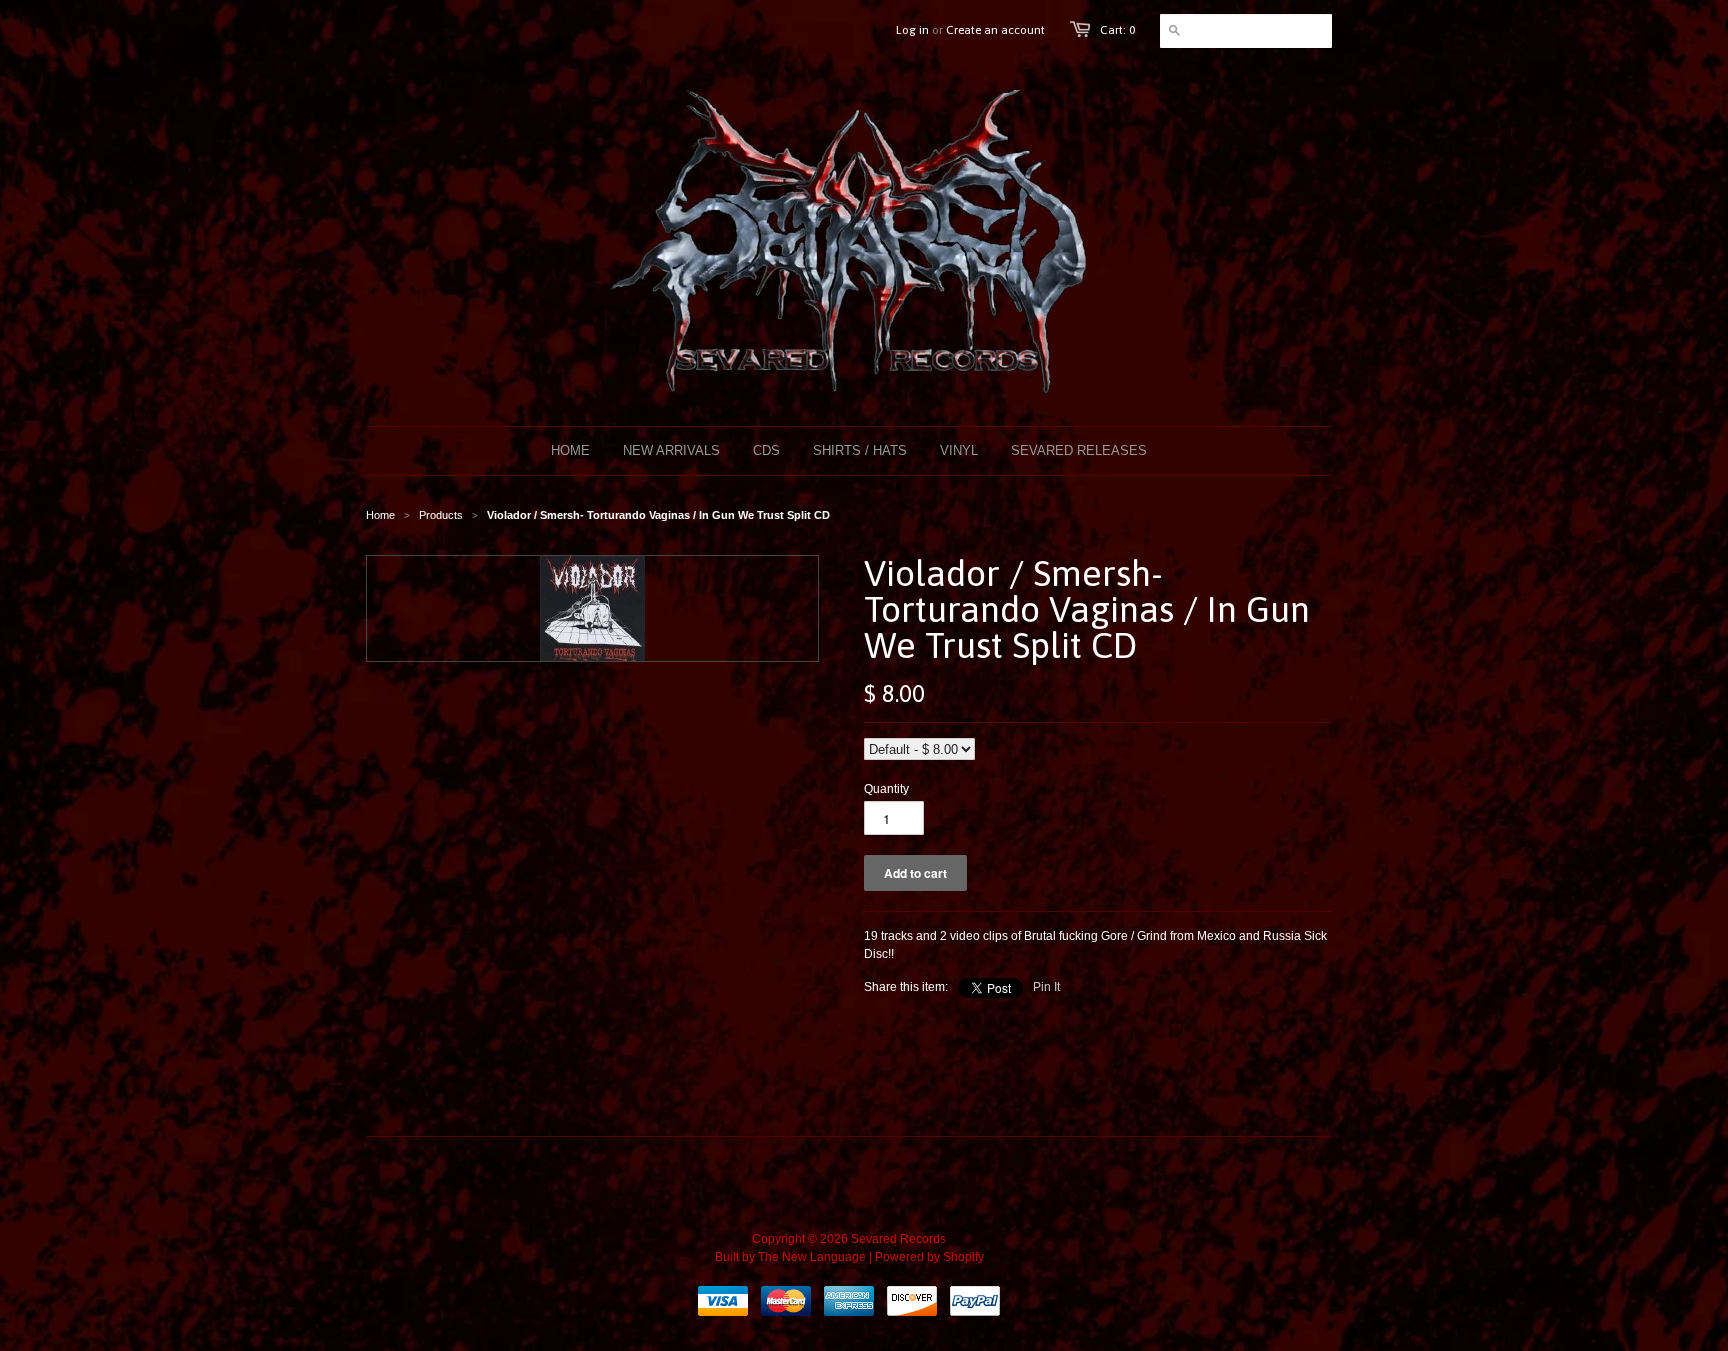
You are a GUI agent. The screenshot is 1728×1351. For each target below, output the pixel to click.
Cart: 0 (1117, 30)
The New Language (812, 1257)
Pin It (1046, 987)
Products (441, 515)
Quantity (886, 789)
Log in (912, 30)
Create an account (995, 30)
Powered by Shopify (929, 1257)
